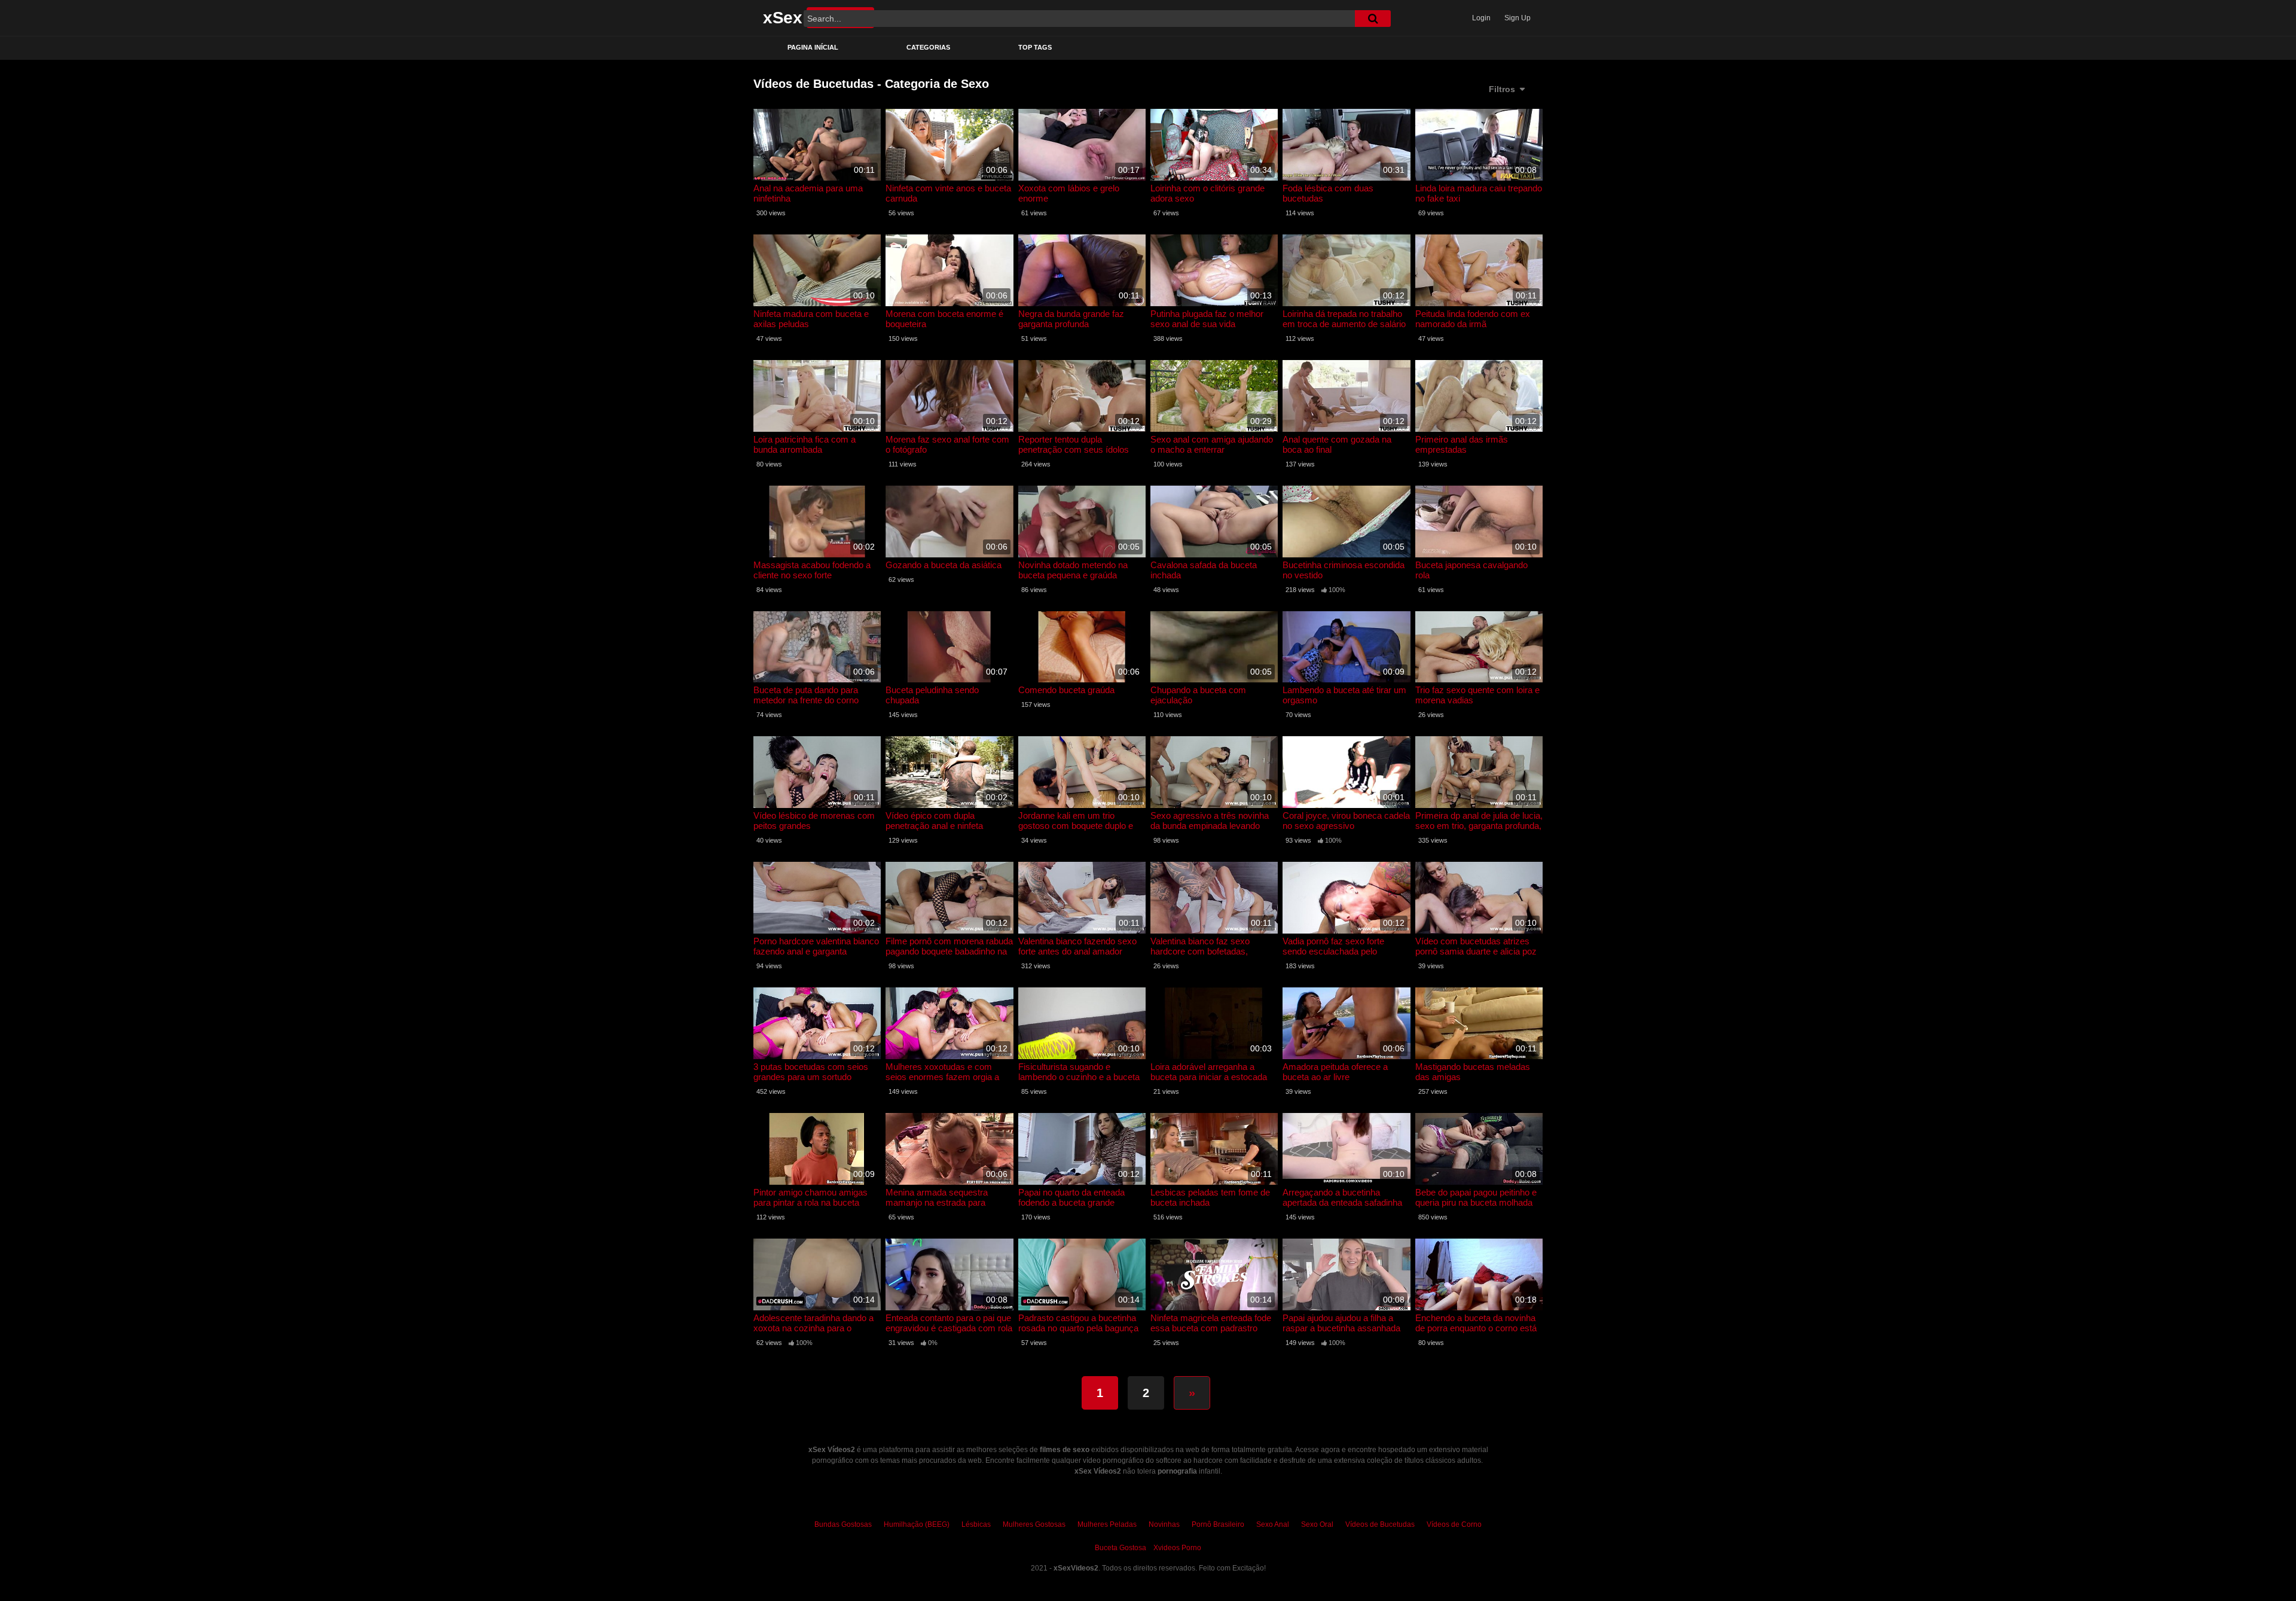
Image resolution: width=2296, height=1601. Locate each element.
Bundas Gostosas (843, 1524)
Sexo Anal (1273, 1524)
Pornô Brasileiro (1218, 1524)
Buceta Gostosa (1120, 1548)
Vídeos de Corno (1454, 1524)
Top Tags (1035, 47)
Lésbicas (976, 1524)
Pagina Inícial (813, 47)
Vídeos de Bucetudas (1380, 1524)
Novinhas (1164, 1524)
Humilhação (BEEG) (917, 1524)
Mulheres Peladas (1107, 1524)
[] (1373, 19)
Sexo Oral (1317, 1524)
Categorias (928, 47)
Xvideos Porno (1177, 1548)
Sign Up (1518, 18)
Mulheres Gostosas (1034, 1524)
